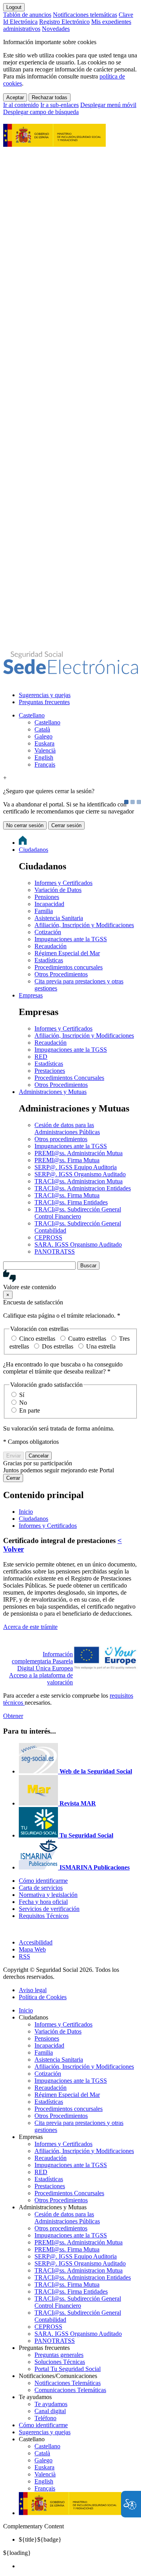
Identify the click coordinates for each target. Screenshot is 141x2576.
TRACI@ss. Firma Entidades (71, 1202)
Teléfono (45, 2418)
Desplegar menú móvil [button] (108, 105)
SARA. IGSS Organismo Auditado (78, 1244)
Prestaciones (50, 1071)
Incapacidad (49, 904)
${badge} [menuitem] (40, 2539)
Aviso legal (33, 1990)
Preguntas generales (59, 2355)
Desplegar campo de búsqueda (41, 112)
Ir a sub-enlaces (60, 105)
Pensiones (47, 897)
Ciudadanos (33, 850)
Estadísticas (49, 960)
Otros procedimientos (61, 1139)
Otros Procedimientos (61, 974)
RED (41, 1057)
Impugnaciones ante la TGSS (71, 939)
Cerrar (13, 1478)
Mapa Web (32, 1949)
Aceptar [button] (15, 97)
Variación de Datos (58, 890)
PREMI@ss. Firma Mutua (67, 1160)
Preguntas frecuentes (44, 702)
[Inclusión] (54, 143)
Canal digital (50, 2411)
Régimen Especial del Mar (67, 953)
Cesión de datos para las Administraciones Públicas (67, 1128)
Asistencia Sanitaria (59, 918)
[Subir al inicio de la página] (7, 1929)
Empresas (31, 995)
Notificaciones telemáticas (85, 15)
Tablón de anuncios (27, 15)
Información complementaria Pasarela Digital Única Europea (42, 1661)
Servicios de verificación (49, 1909)
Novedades (56, 29)
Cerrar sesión (66, 825)
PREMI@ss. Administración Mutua (79, 1153)
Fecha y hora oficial (43, 1902)
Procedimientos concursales (69, 967)
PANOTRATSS (55, 1251)
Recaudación (51, 946)
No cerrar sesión (25, 825)
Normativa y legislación (48, 1895)
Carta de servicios (41, 1888)
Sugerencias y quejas (45, 695)
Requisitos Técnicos (44, 1916)
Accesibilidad (36, 1942)
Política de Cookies (43, 1997)
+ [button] (5, 778)
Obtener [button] (13, 1716)
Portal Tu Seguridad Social (68, 2369)
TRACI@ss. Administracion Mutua (79, 1181)
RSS (24, 1956)
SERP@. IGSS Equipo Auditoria (76, 1167)
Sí (22, 1395)
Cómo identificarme (43, 1881)
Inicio (26, 2010)
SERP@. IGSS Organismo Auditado (80, 1174)
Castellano (32, 715)
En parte (30, 1410)
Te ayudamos (51, 2404)
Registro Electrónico (64, 22)
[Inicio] (70, 670)
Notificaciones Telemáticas (68, 2383)
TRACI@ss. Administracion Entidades (83, 1188)
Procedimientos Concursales (69, 1078)
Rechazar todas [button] (50, 97)
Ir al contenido (21, 105)
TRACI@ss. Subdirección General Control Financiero (78, 1213)
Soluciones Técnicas (60, 2362)
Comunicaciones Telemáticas (70, 2390)
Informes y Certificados (63, 883)
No (23, 1403)
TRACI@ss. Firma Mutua (67, 1195)
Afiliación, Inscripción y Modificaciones (84, 925)
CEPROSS (48, 1237)
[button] (70, 1280)
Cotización (48, 932)
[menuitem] (78, 695)
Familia (44, 911)
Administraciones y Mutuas (53, 1092)
